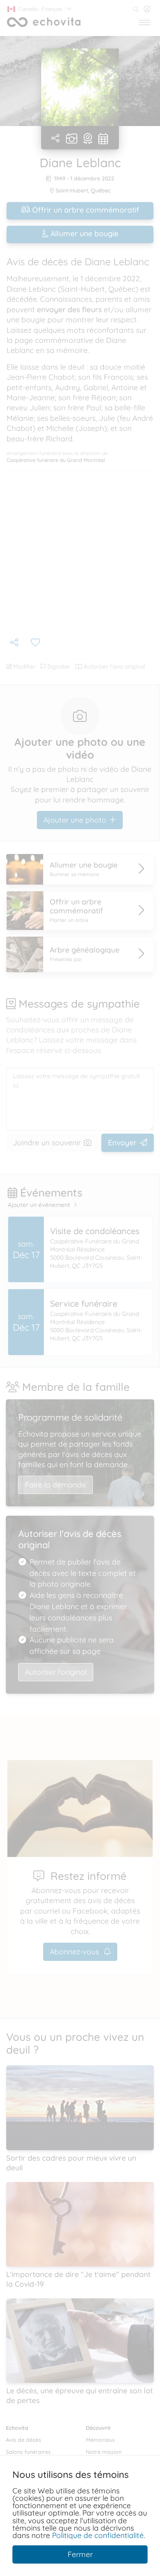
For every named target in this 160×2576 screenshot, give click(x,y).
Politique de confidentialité (98, 2535)
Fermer (80, 2554)
